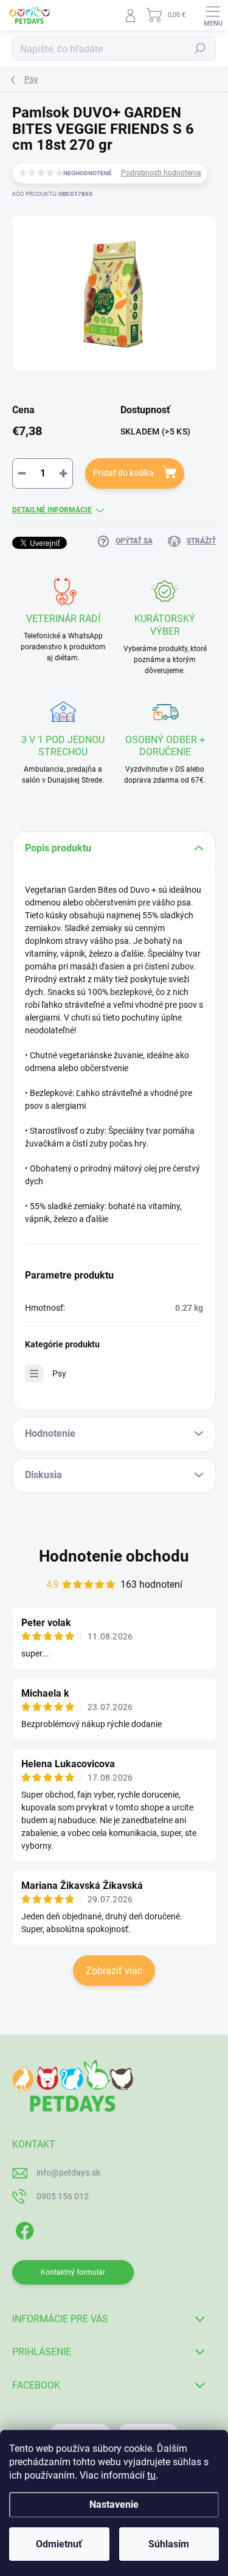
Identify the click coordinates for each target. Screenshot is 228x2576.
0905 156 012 (63, 2196)
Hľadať (200, 49)
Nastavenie (114, 2504)
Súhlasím (169, 2544)
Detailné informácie (52, 510)
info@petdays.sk (68, 2173)
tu (151, 2475)
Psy (59, 1374)
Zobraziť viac (114, 1971)
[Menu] (213, 15)
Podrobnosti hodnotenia (161, 173)
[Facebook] (23, 2229)
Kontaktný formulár (73, 2272)
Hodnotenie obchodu (114, 1556)
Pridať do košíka (123, 473)
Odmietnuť (59, 2544)
